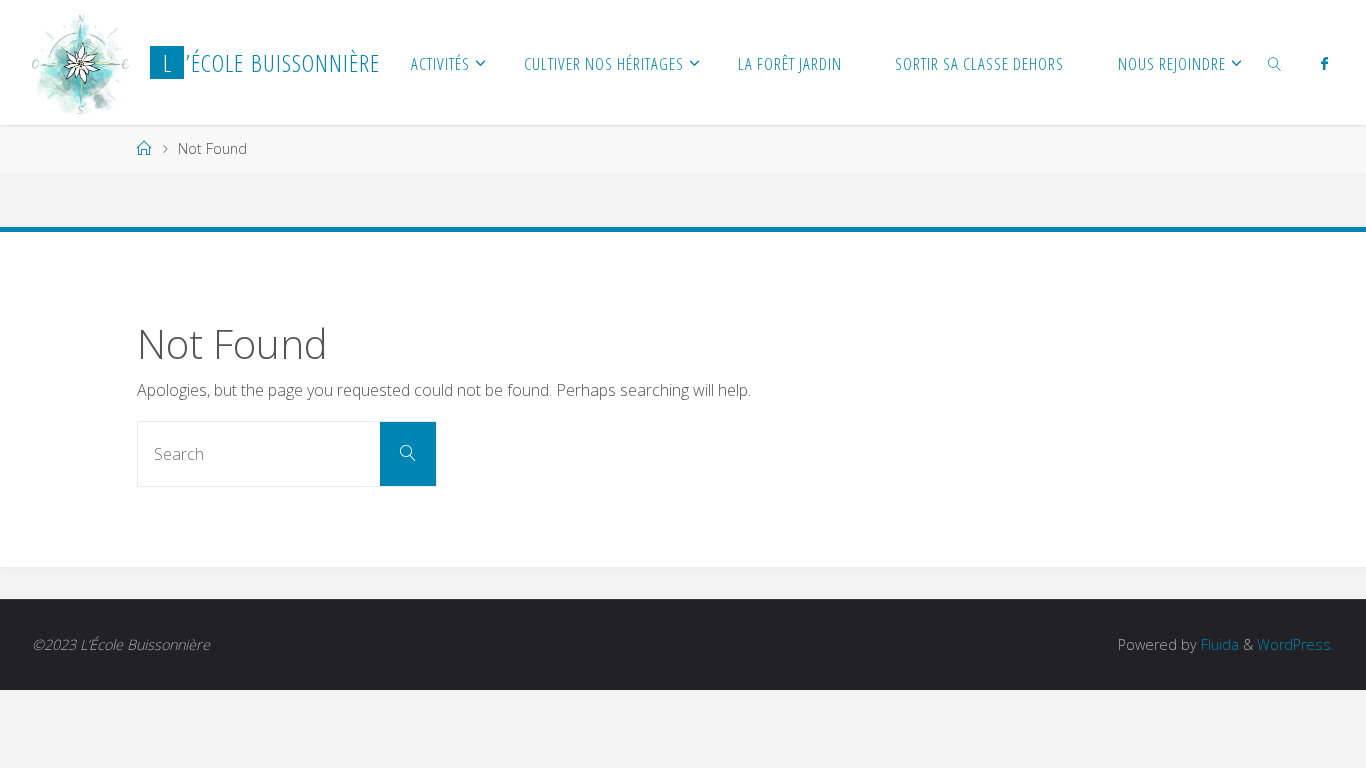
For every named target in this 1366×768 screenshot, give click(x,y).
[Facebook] (1323, 63)
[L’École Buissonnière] (80, 62)
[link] (1275, 62)
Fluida (1218, 644)
